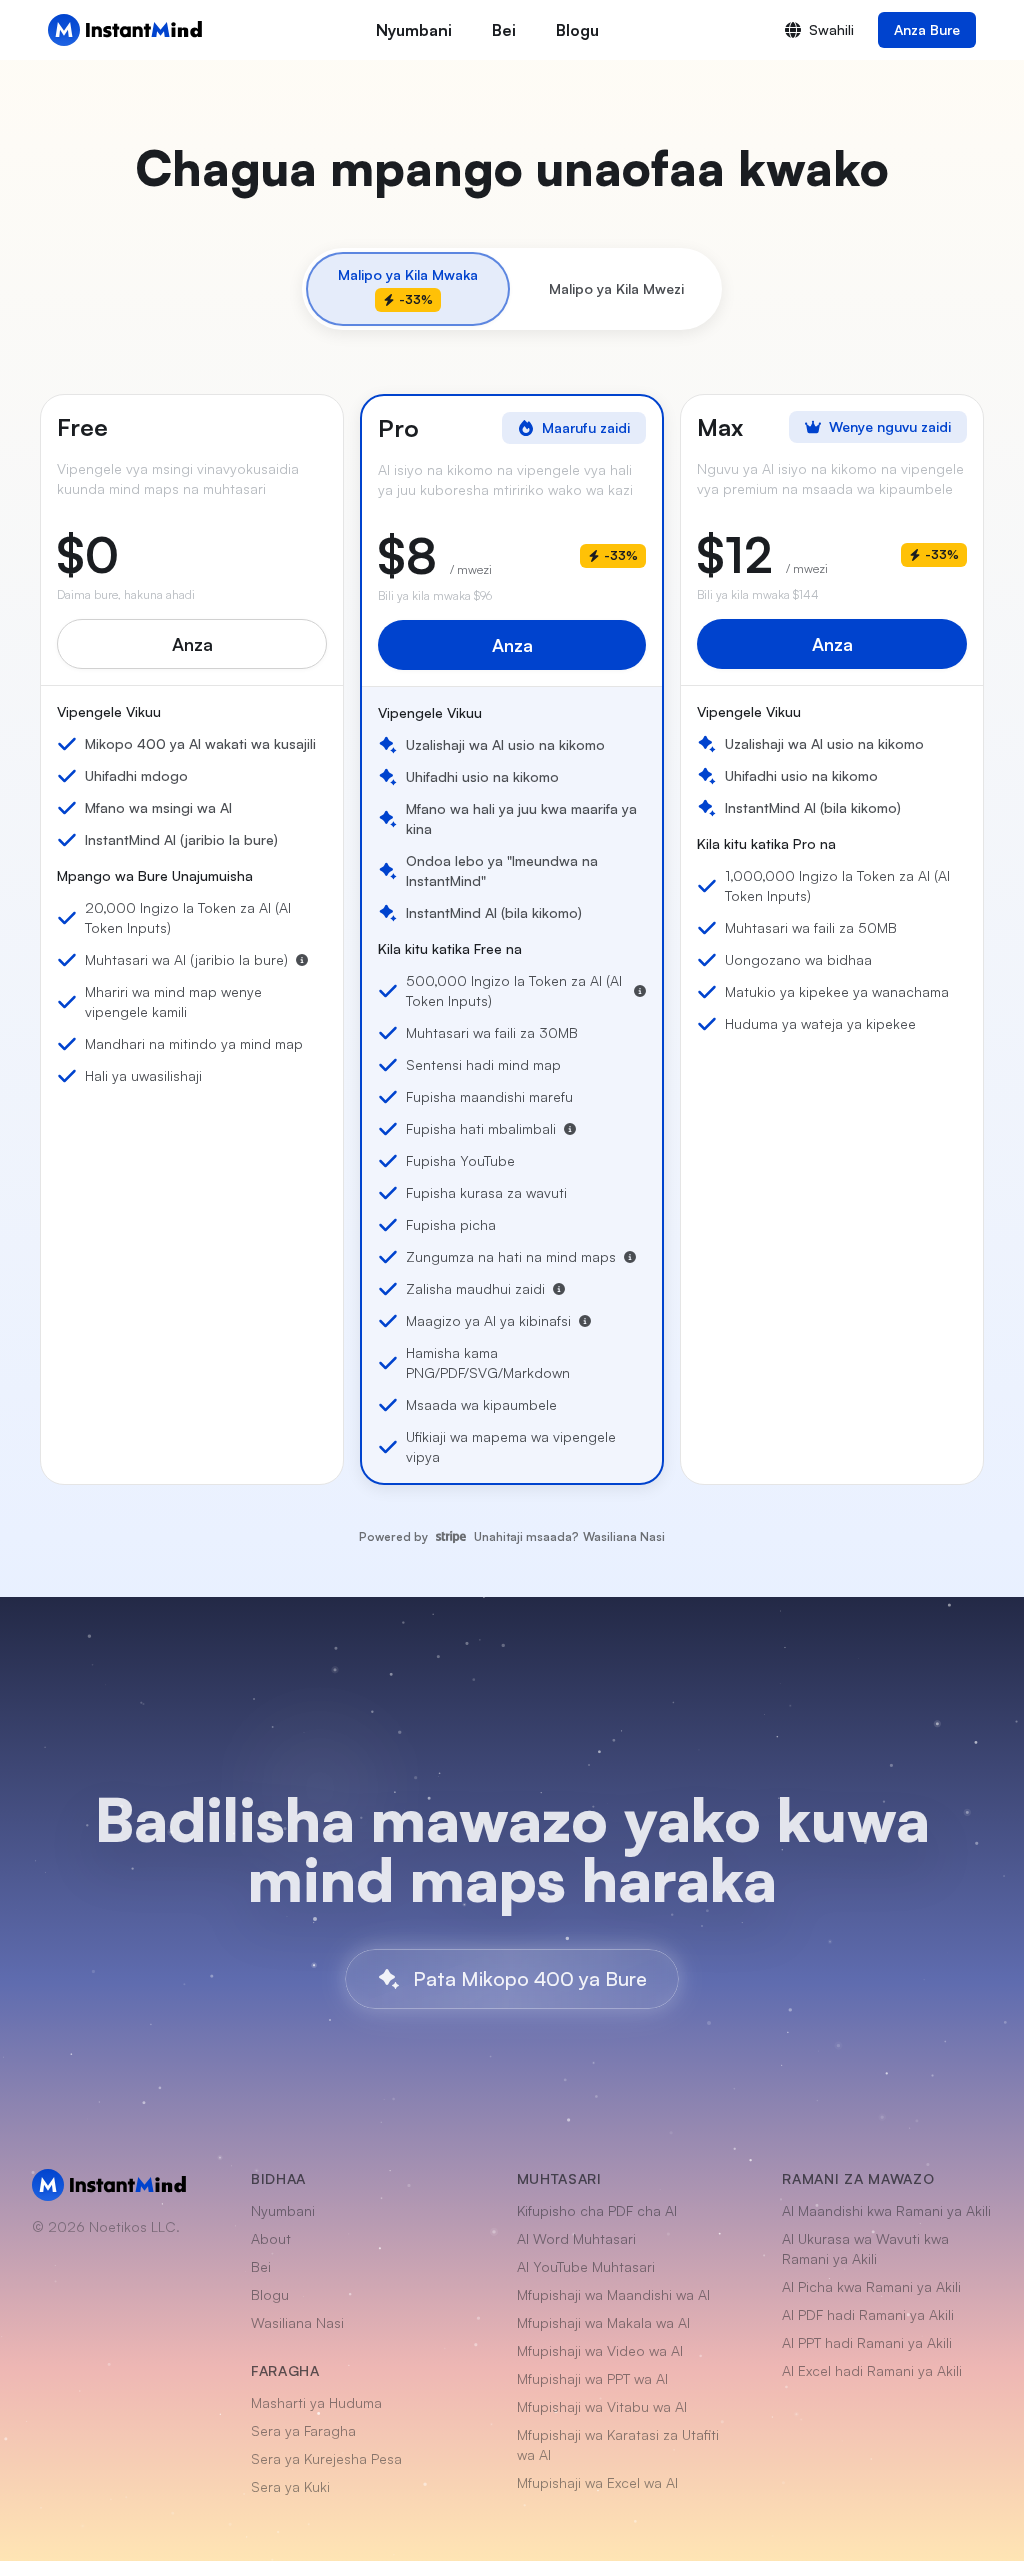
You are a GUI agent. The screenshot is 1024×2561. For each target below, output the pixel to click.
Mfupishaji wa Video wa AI (600, 2350)
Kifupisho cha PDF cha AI (597, 2210)
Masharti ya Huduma (316, 2402)
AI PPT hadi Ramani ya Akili (867, 2342)
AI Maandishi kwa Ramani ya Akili (886, 2210)
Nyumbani (414, 30)
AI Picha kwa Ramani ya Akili (871, 2286)
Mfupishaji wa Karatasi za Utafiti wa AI (618, 2444)
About (271, 2238)
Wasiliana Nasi (624, 1536)
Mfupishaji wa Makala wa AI (603, 2322)
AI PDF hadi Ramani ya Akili (868, 2314)
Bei (504, 30)
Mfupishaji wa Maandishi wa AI (613, 2294)
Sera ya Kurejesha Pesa (326, 2458)
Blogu (577, 30)
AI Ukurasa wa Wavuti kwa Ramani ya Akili (865, 2248)
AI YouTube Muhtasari (586, 2266)
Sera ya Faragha (303, 2430)
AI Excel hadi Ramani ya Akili (872, 2370)
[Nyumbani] (125, 30)
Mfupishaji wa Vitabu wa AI (602, 2406)
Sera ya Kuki (290, 2486)
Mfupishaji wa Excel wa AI (597, 2482)
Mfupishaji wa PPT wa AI (592, 2378)
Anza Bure (927, 29)
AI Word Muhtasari (576, 2238)
